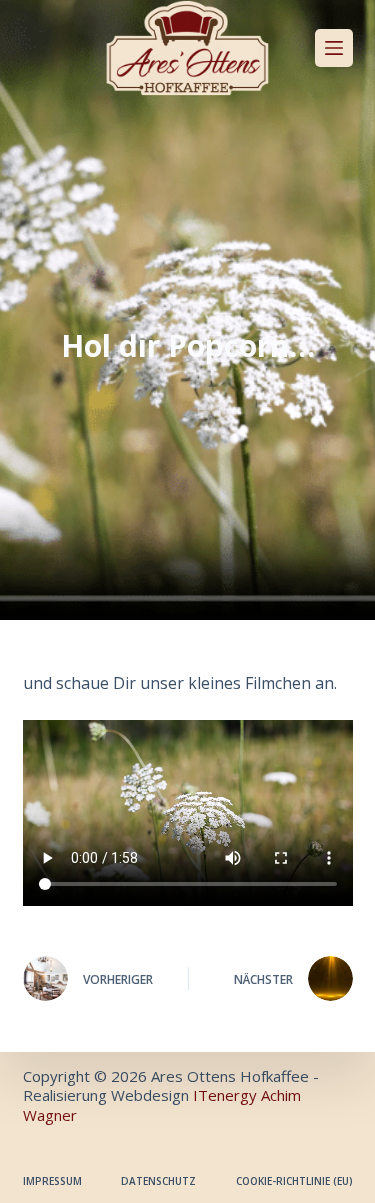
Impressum (52, 1181)
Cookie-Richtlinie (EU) (294, 1181)
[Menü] (334, 48)
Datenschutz (158, 1181)
